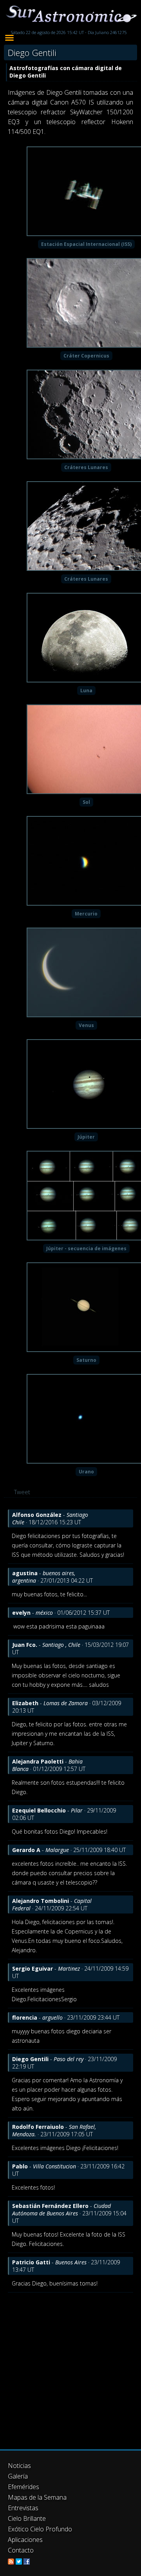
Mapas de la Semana (37, 2497)
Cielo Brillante (27, 2518)
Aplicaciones (25, 2540)
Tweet (22, 1492)
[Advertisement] (70, 2367)
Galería (18, 2476)
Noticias (19, 2466)
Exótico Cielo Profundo (40, 2529)
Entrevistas (23, 2508)
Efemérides (23, 2487)
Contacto (21, 2550)
